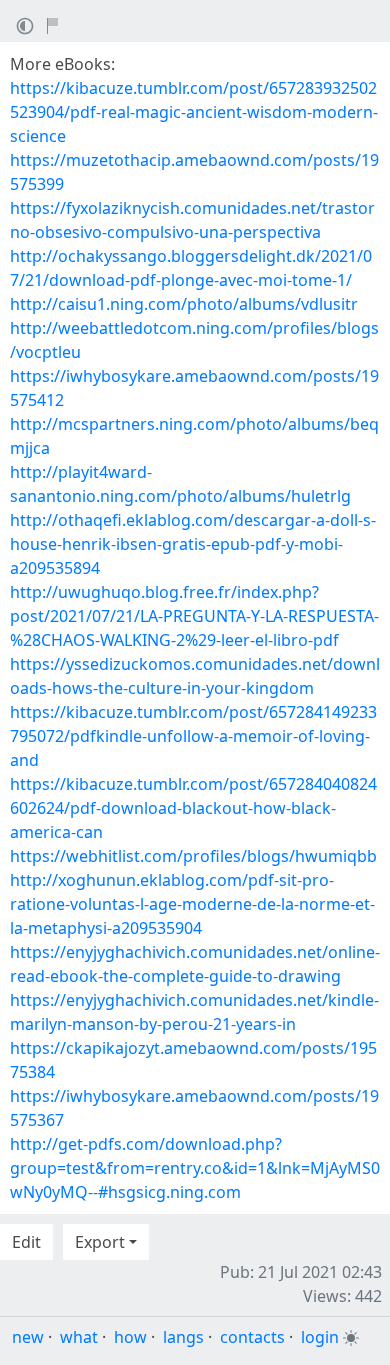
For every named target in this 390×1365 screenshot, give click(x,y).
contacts (252, 1337)
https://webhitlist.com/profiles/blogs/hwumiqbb (193, 856)
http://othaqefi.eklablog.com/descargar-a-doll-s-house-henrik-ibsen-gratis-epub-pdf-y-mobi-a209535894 (193, 544)
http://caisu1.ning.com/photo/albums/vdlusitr (184, 304)
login (320, 1337)
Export (100, 1242)
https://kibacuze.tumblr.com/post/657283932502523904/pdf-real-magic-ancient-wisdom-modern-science (194, 112)
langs (183, 1337)
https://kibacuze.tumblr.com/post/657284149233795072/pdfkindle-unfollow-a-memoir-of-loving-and (193, 736)
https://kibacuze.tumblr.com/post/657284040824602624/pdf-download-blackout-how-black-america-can (193, 808)
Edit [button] (26, 1242)
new (28, 1337)
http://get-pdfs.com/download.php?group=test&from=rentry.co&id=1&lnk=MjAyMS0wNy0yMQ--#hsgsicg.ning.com (195, 1168)
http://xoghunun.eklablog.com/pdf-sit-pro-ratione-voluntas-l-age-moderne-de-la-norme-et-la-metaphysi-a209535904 (192, 904)
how (130, 1337)
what (79, 1337)
